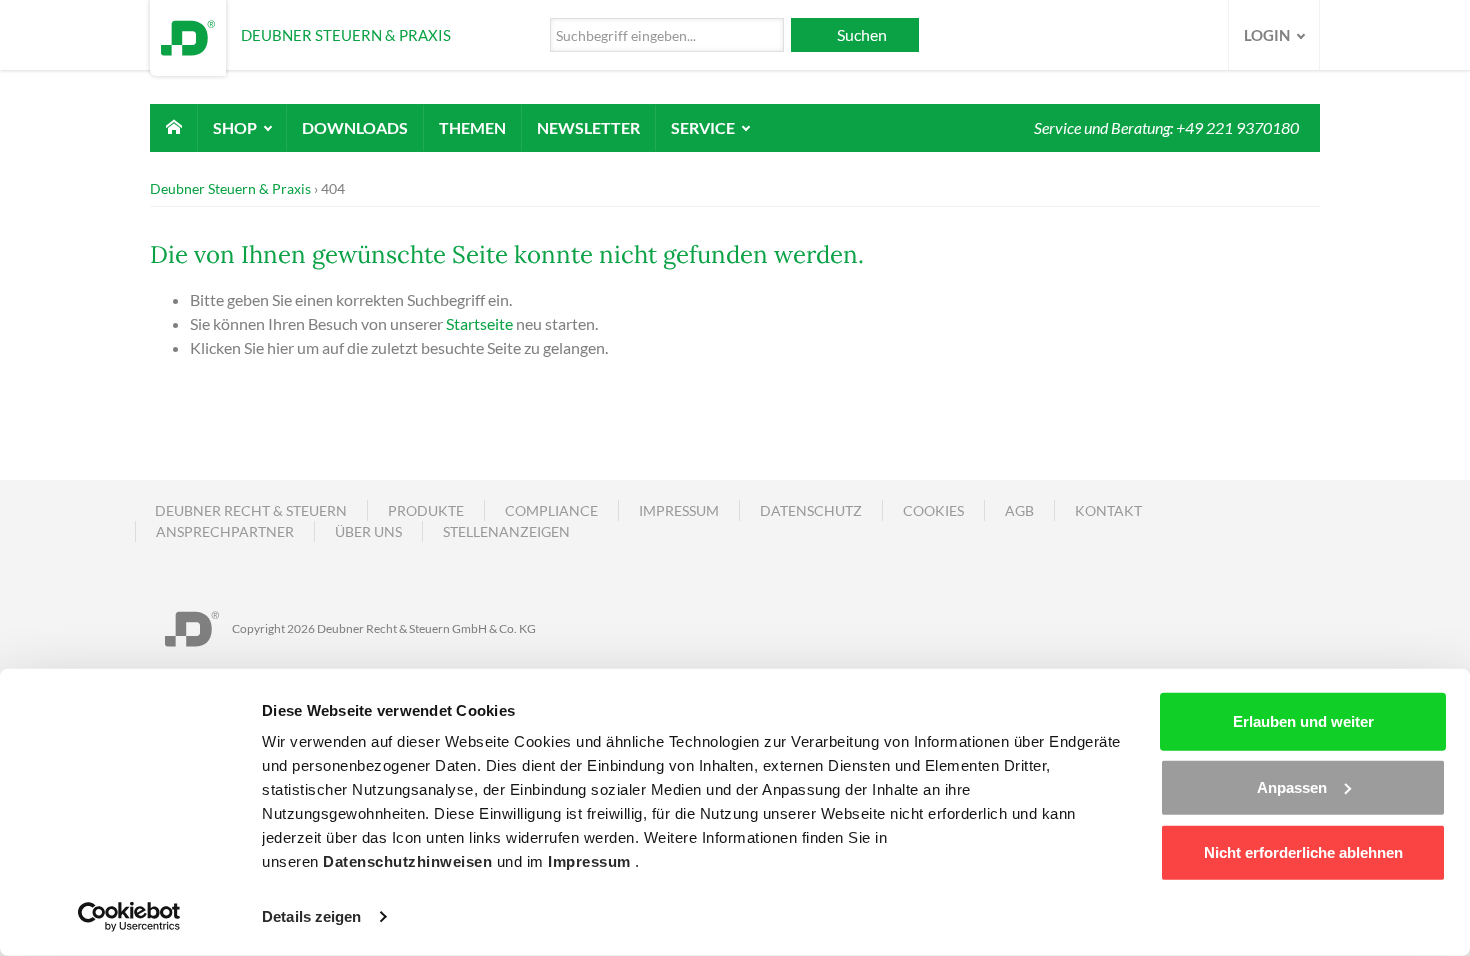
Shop (236, 127)
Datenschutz (811, 510)
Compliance (551, 510)
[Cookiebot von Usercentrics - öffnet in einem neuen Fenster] (129, 917)
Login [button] (1268, 35)
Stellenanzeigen (506, 531)
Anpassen (1292, 786)
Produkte (426, 510)
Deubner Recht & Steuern (251, 510)
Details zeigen (311, 916)
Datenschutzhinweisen (410, 861)
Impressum (591, 861)
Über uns (368, 531)
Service (704, 127)
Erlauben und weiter (1303, 721)
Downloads (355, 127)
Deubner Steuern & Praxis (230, 188)
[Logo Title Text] (188, 35)
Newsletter (588, 127)
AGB (1019, 510)
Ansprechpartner (225, 531)
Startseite (479, 323)
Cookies (933, 510)
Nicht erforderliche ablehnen (1303, 852)
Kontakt (1108, 510)
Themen (472, 127)
